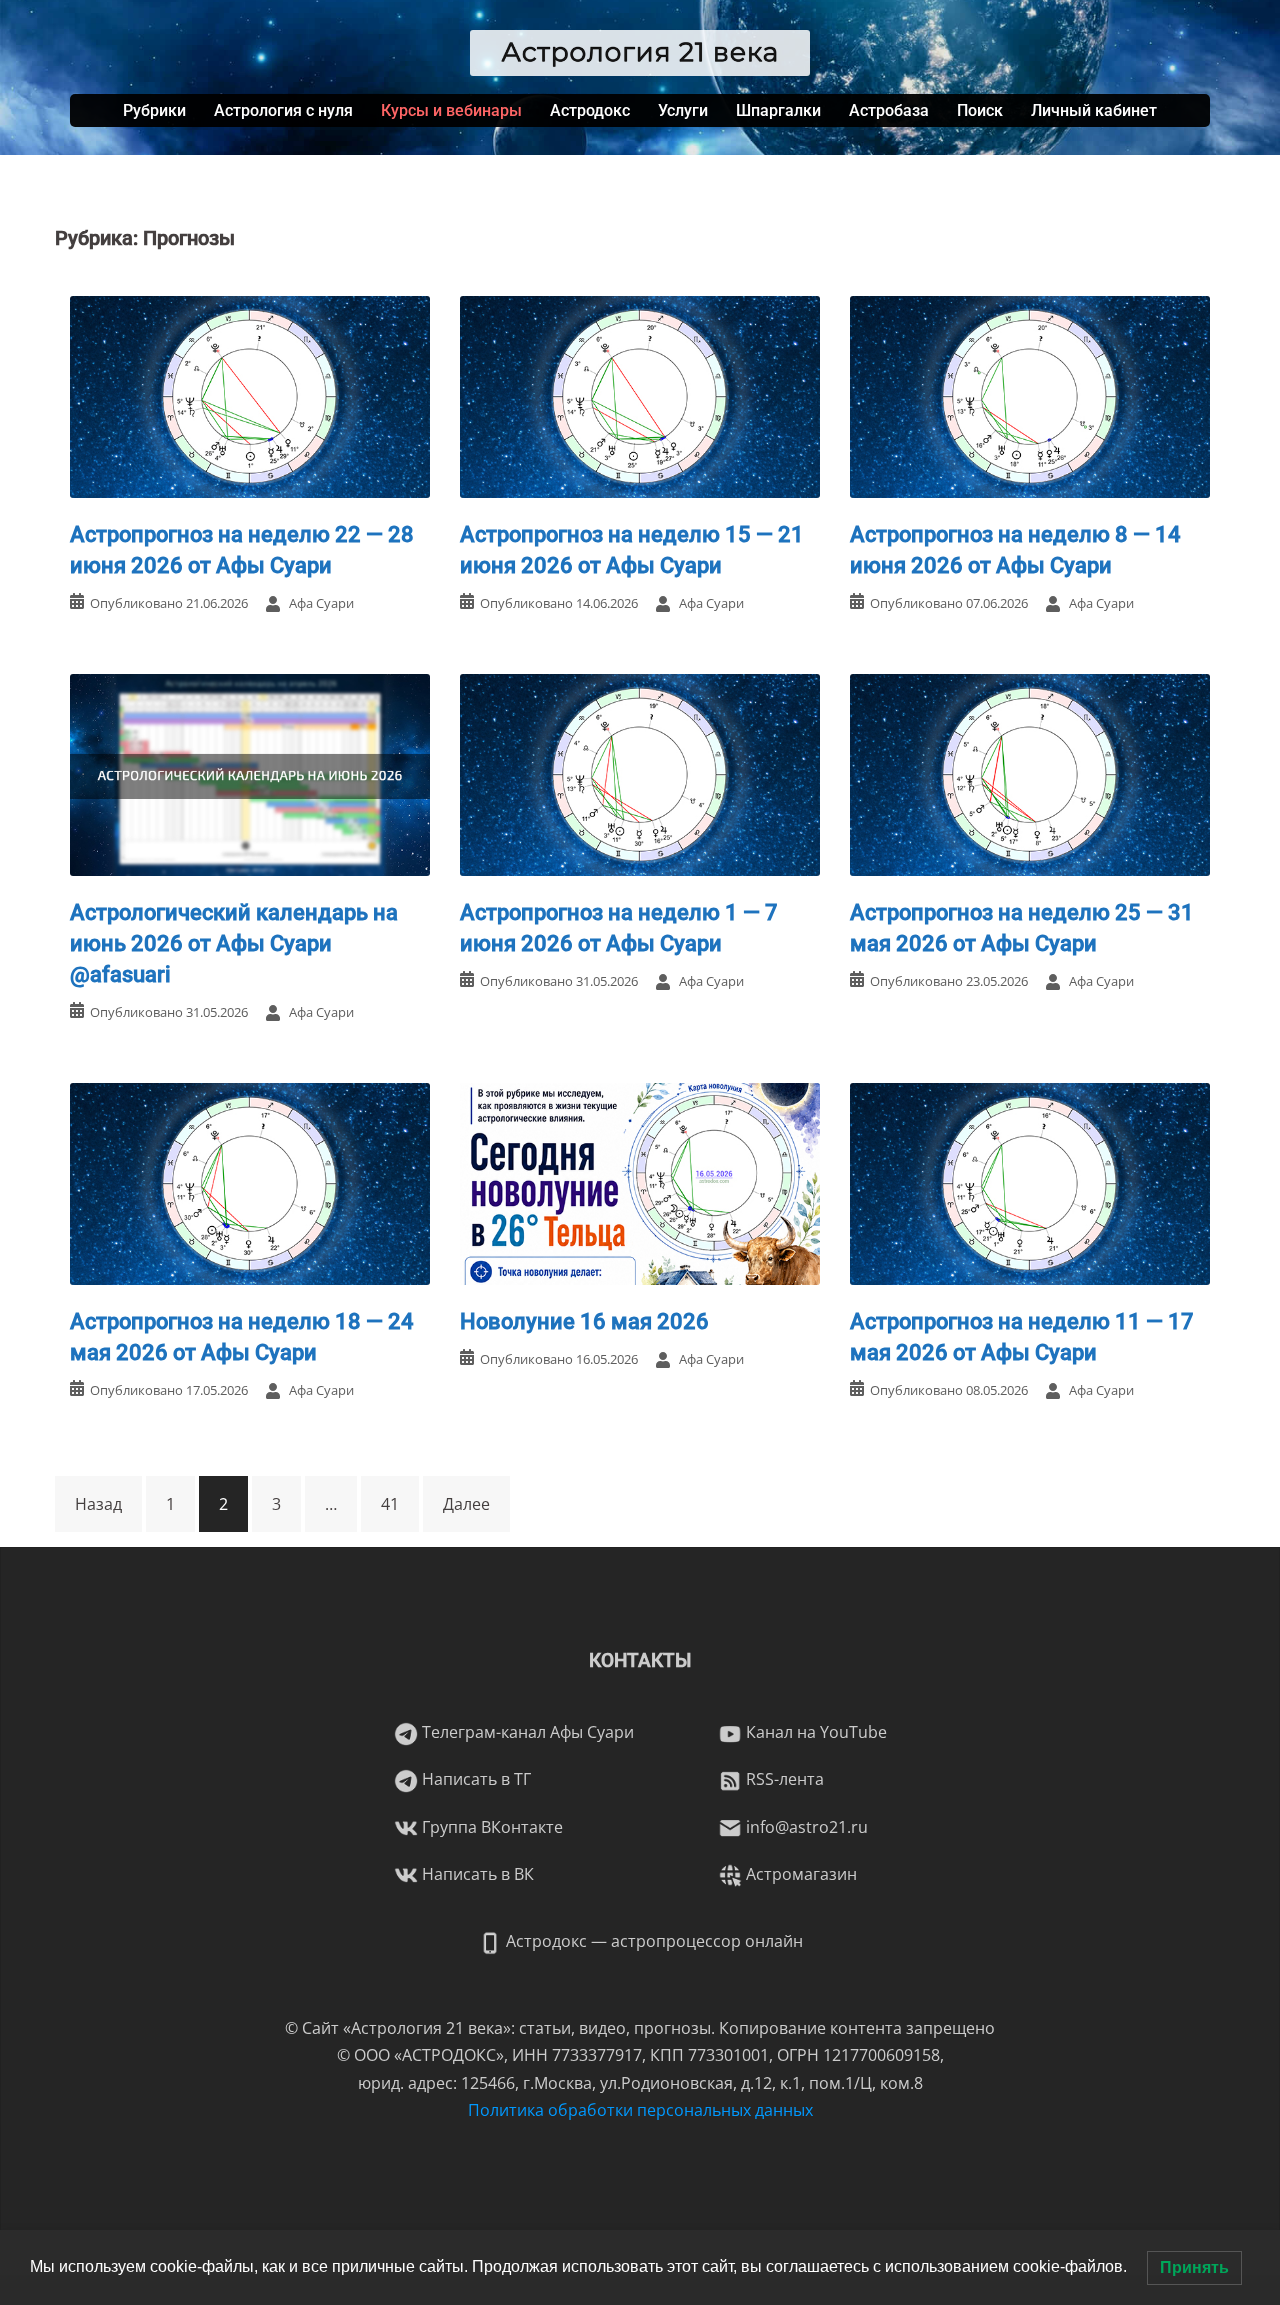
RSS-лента (783, 1779)
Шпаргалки (778, 110)
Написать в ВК (476, 1874)
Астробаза (889, 110)
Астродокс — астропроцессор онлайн (652, 1941)
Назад (98, 1504)
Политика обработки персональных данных (640, 2110)
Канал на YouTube (814, 1732)
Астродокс (590, 110)
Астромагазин (799, 1874)
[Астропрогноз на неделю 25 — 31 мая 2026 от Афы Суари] (1030, 773)
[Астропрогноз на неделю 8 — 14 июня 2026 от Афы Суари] (1030, 395)
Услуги (683, 110)
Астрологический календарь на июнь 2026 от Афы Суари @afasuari (234, 943)
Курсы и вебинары (451, 110)
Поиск (980, 110)
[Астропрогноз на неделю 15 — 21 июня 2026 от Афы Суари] (640, 395)
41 (390, 1504)
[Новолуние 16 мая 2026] (640, 1182)
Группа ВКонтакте (490, 1827)
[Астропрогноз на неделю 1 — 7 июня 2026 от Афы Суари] (640, 773)
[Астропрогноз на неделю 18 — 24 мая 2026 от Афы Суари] (250, 1182)
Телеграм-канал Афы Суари (526, 1732)
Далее (466, 1504)
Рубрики (154, 110)
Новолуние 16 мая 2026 (584, 1321)
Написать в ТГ (474, 1779)
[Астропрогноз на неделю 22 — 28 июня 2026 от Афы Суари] (250, 395)
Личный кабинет (1094, 110)
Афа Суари (321, 603)
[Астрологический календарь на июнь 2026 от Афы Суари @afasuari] (250, 773)
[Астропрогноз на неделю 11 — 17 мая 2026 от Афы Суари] (1030, 1182)
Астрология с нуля (283, 110)
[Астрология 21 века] (640, 51)
